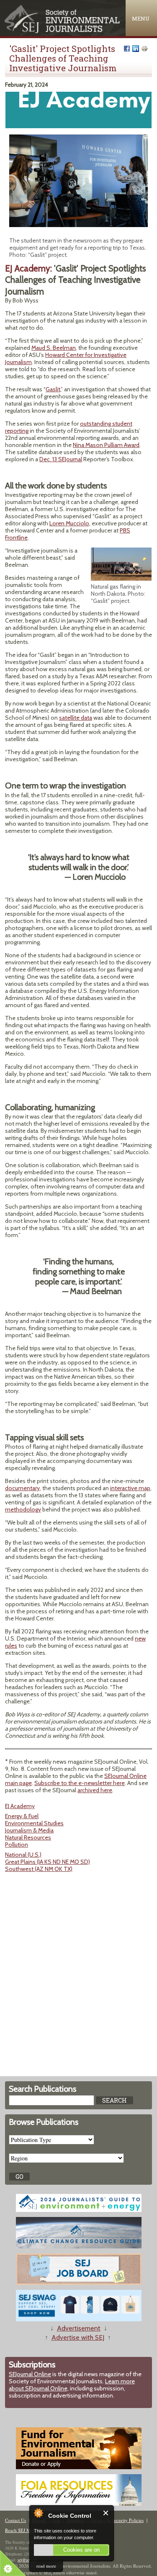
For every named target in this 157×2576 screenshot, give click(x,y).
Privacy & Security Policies (117, 2520)
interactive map (130, 1488)
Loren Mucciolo (69, 523)
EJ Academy (20, 1806)
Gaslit (53, 389)
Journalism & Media (29, 1830)
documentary (22, 1488)
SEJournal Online (30, 2374)
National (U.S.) (23, 1855)
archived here (95, 1790)
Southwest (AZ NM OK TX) (39, 1869)
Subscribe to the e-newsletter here (80, 1783)
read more (46, 2566)
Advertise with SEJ (78, 2337)
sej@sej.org (27, 2560)
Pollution (17, 1845)
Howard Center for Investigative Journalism (66, 358)
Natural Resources (28, 1837)
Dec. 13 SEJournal (61, 459)
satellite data (76, 718)
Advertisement (79, 2328)
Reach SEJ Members (25, 2530)
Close (106, 2513)
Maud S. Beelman (54, 348)
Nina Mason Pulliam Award (106, 445)
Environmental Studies (34, 1823)
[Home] (63, 31)
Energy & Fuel (22, 1816)
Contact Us (15, 2520)
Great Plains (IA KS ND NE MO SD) (48, 1862)
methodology (23, 1509)
